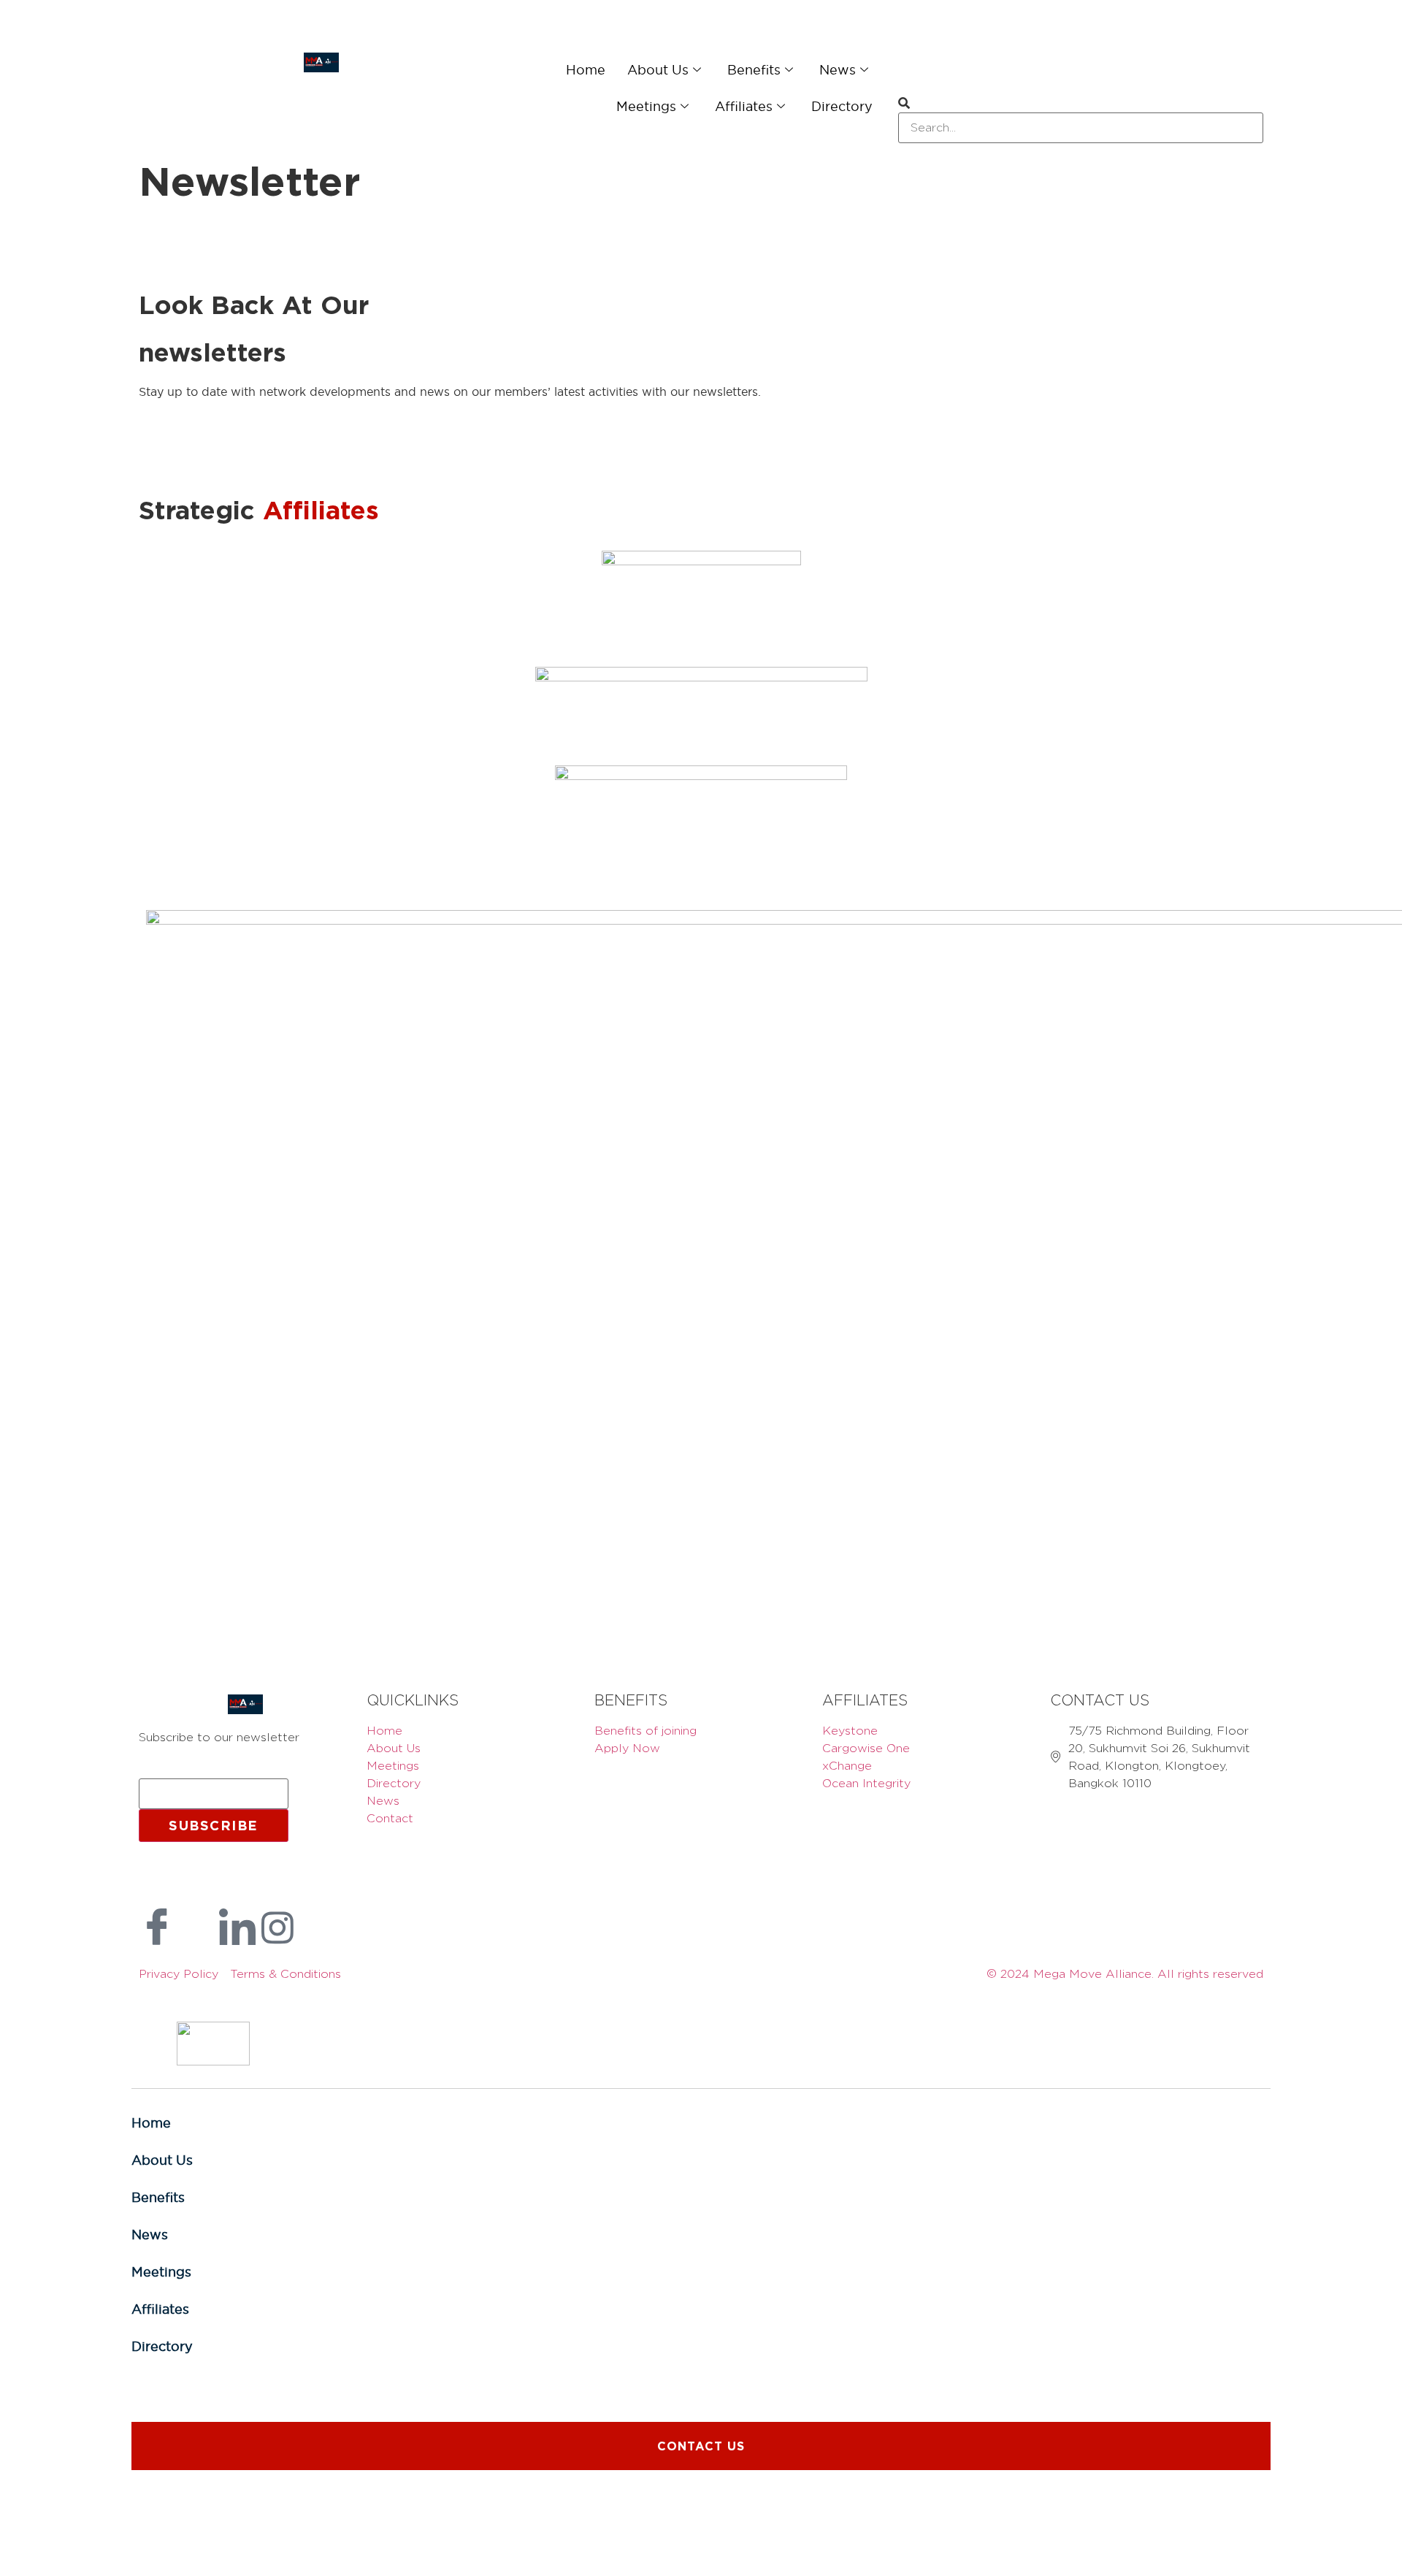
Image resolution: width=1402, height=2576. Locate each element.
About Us (672, 69)
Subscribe (214, 1825)
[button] (1081, 104)
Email (159, 1772)
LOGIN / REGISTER (176, 37)
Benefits (762, 69)
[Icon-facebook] (157, 1927)
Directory (846, 106)
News (840, 69)
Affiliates (756, 106)
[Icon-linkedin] (237, 1927)
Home (606, 69)
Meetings (666, 106)
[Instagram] (277, 1927)
